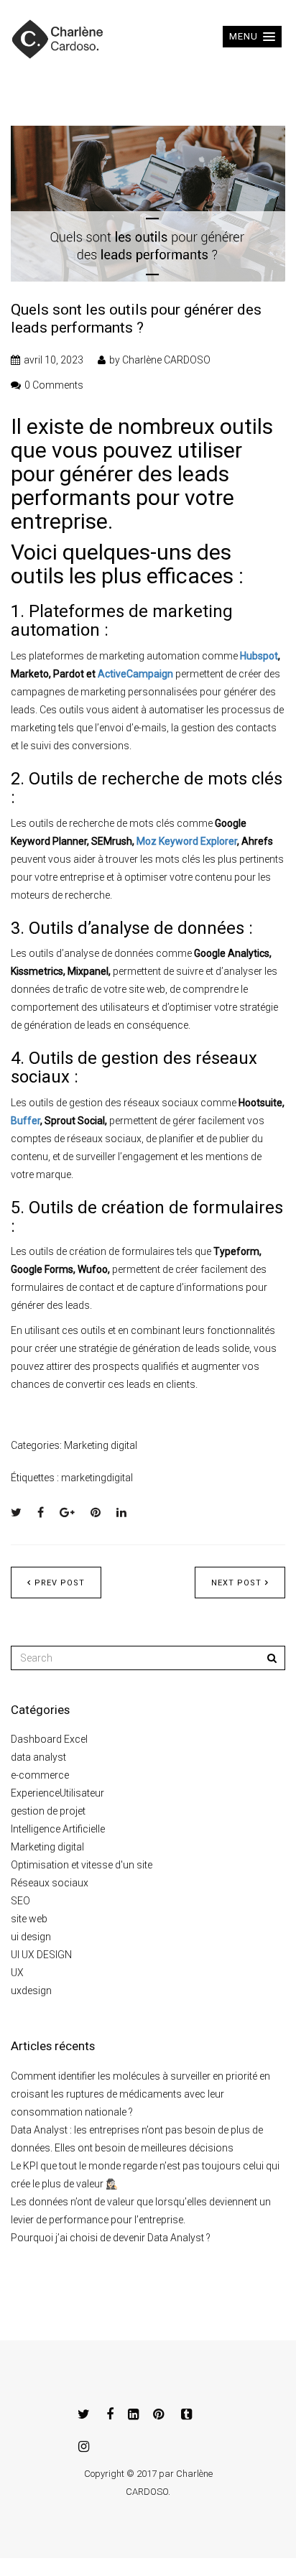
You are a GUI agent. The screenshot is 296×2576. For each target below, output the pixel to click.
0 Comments (54, 385)
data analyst (38, 1757)
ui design (31, 1937)
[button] (252, 37)
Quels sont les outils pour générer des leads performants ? (136, 319)
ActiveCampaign (135, 674)
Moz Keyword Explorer (187, 841)
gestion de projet (48, 1811)
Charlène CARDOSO (166, 360)
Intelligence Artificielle (58, 1829)
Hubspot (259, 656)
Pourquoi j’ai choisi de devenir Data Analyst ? (111, 2238)
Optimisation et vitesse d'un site (82, 1865)
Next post (236, 1583)
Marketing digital (101, 1445)
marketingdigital (97, 1478)
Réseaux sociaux (50, 1883)
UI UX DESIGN (41, 1955)
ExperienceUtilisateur (57, 1793)
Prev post (60, 1583)
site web (29, 1919)
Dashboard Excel (49, 1739)
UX (17, 1973)
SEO (20, 1901)
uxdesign (31, 1991)
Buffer (26, 1121)
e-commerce (40, 1775)
